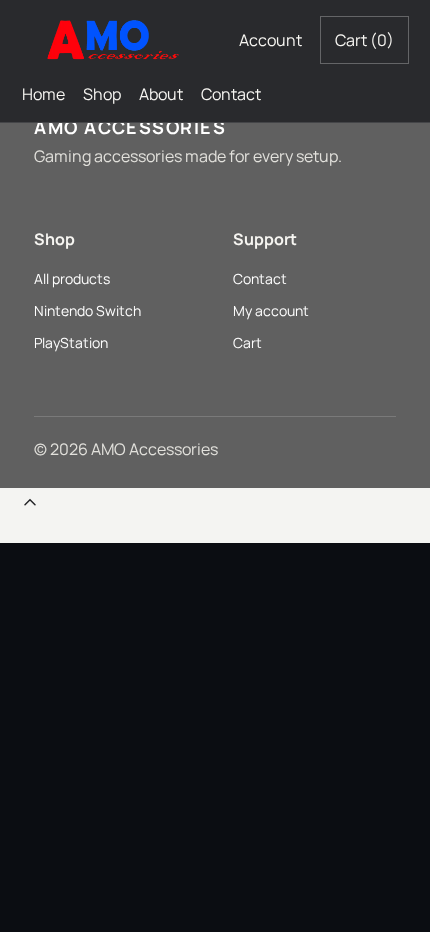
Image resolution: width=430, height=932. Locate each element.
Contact (231, 94)
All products (72, 278)
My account (271, 310)
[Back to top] (29, 507)
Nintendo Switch (87, 310)
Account (270, 40)
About (161, 94)
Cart (364, 40)
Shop (102, 94)
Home (43, 94)
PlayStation (71, 342)
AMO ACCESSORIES (130, 127)
